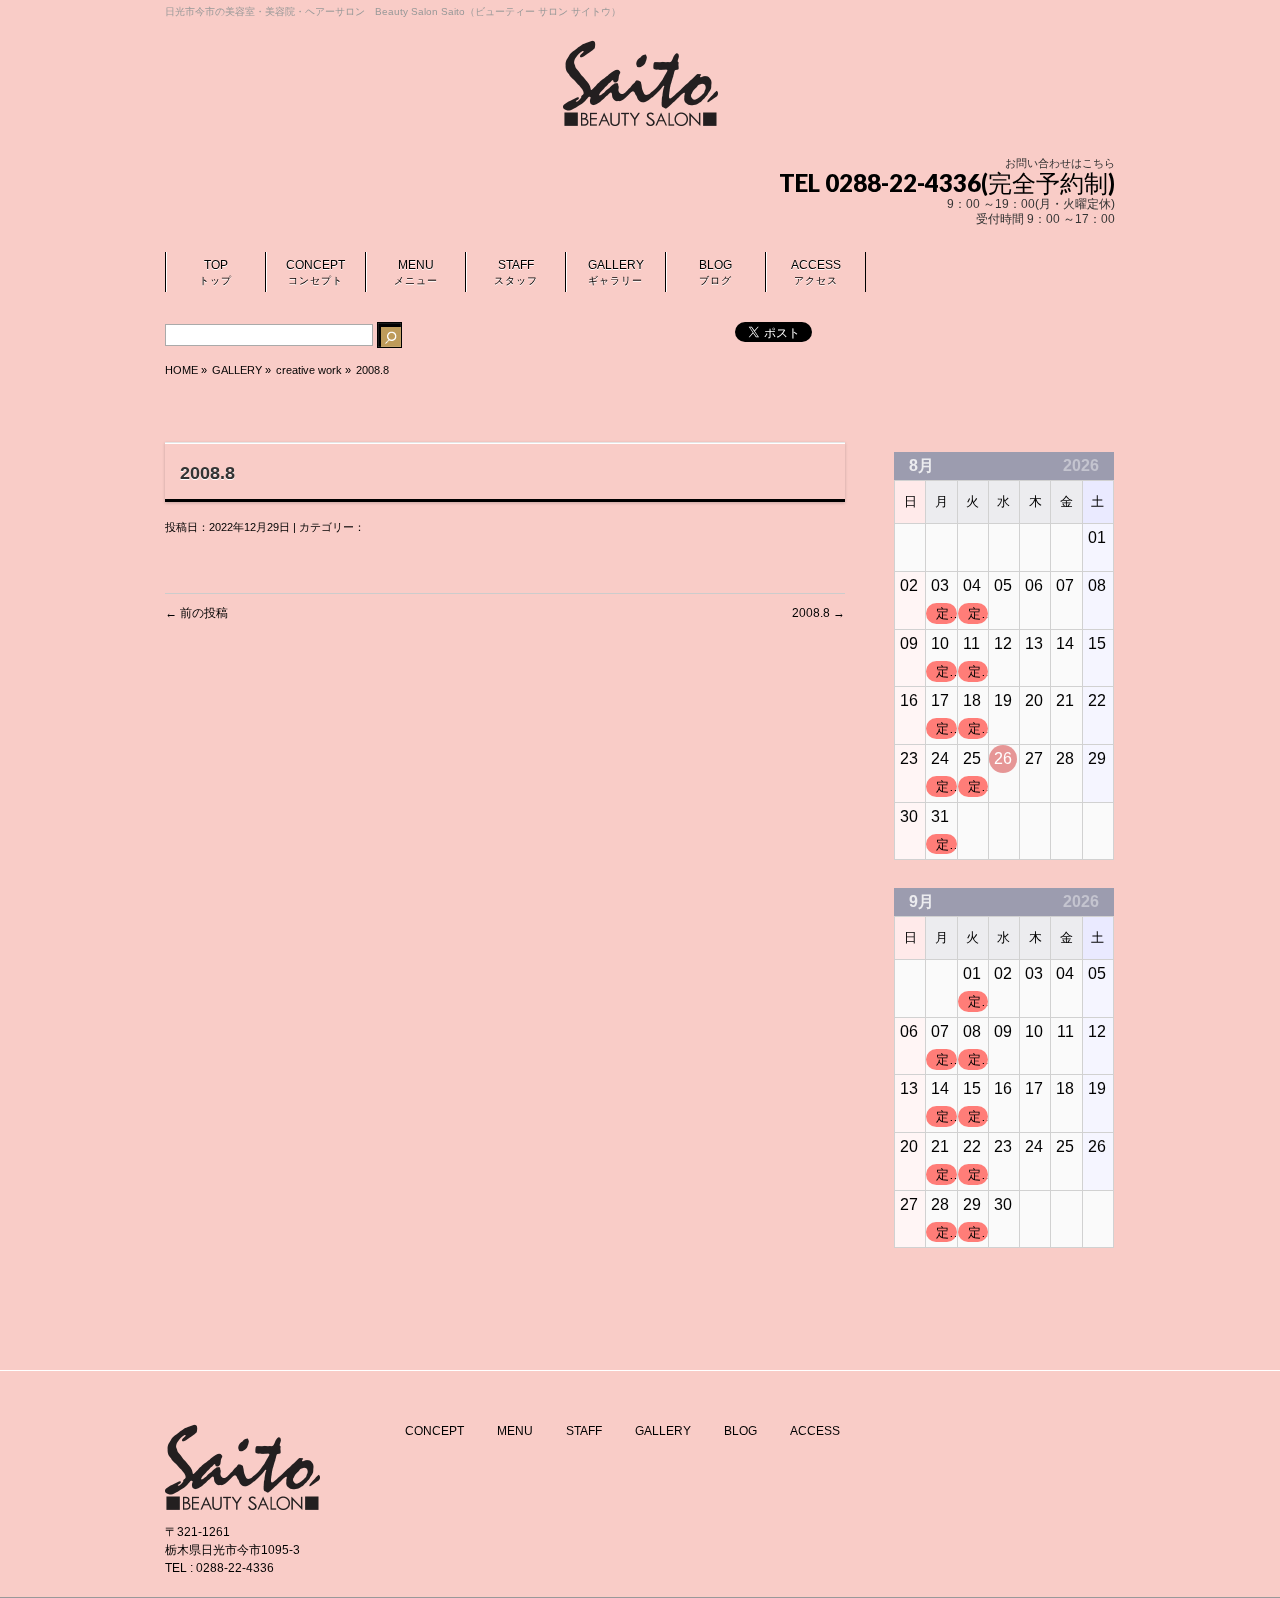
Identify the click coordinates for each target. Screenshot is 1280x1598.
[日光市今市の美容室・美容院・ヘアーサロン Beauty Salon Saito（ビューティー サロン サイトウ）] (640, 103)
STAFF (584, 1431)
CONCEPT (434, 1431)
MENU (515, 1431)
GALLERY (663, 1431)
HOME (181, 370)
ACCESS (815, 1431)
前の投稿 (196, 613)
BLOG (740, 1431)
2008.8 (818, 613)
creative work (309, 370)
